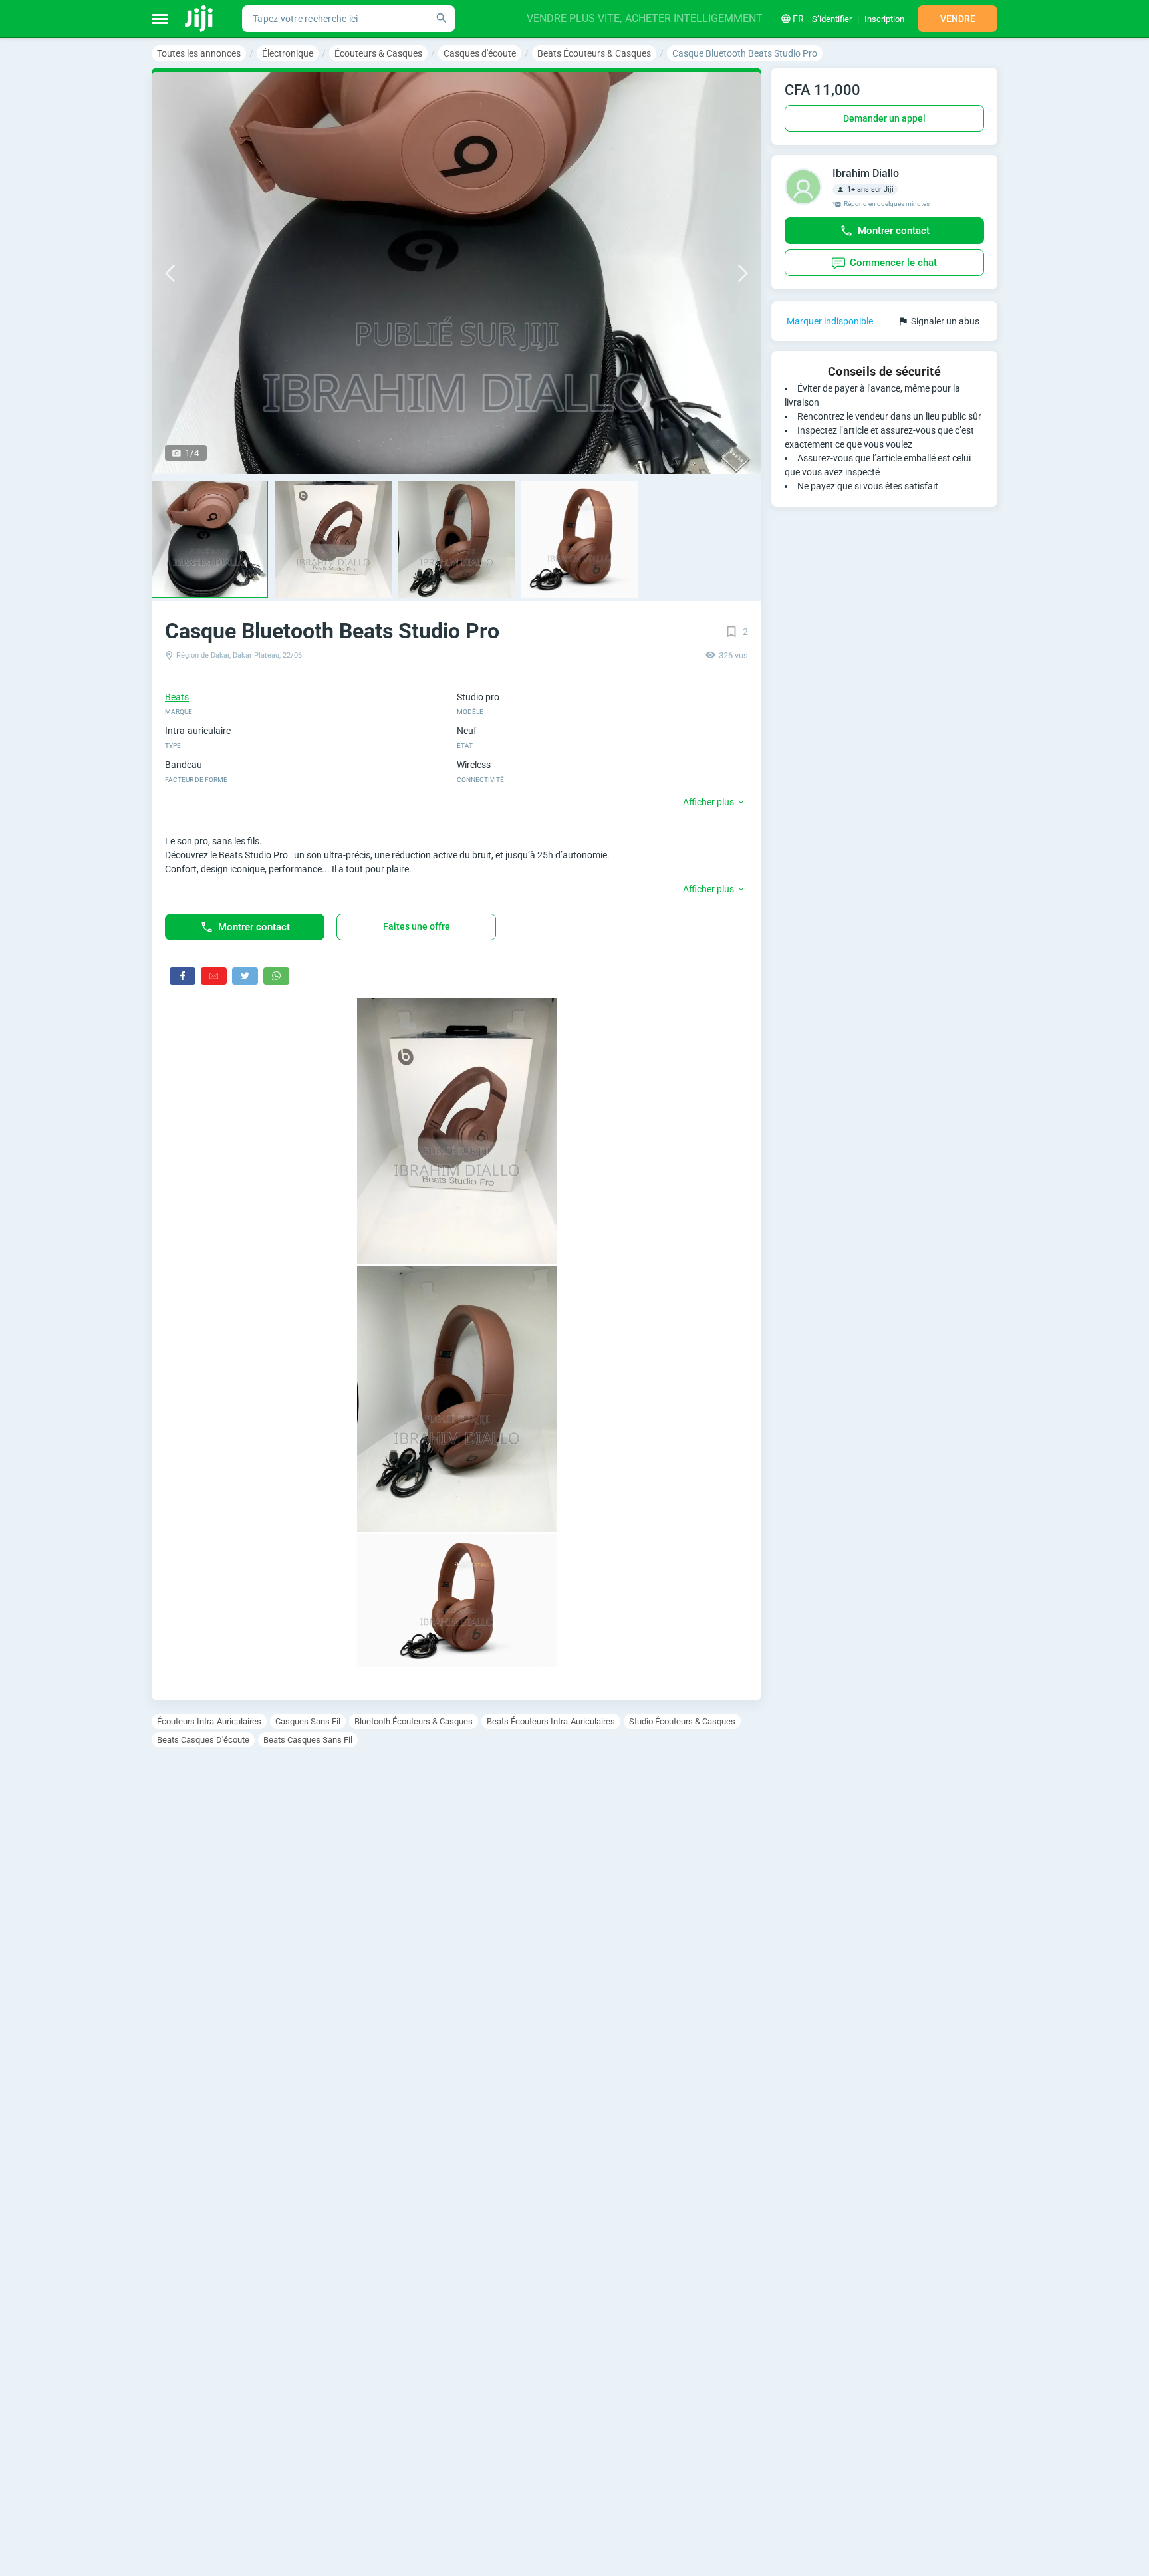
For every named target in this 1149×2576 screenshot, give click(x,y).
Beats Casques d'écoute (203, 1740)
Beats (177, 697)
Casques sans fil (308, 1721)
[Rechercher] (442, 19)
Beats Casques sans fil (308, 1740)
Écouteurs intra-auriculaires (209, 1721)
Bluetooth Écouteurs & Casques (414, 1721)
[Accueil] (200, 19)
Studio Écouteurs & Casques (682, 1721)
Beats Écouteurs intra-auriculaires (551, 1721)
